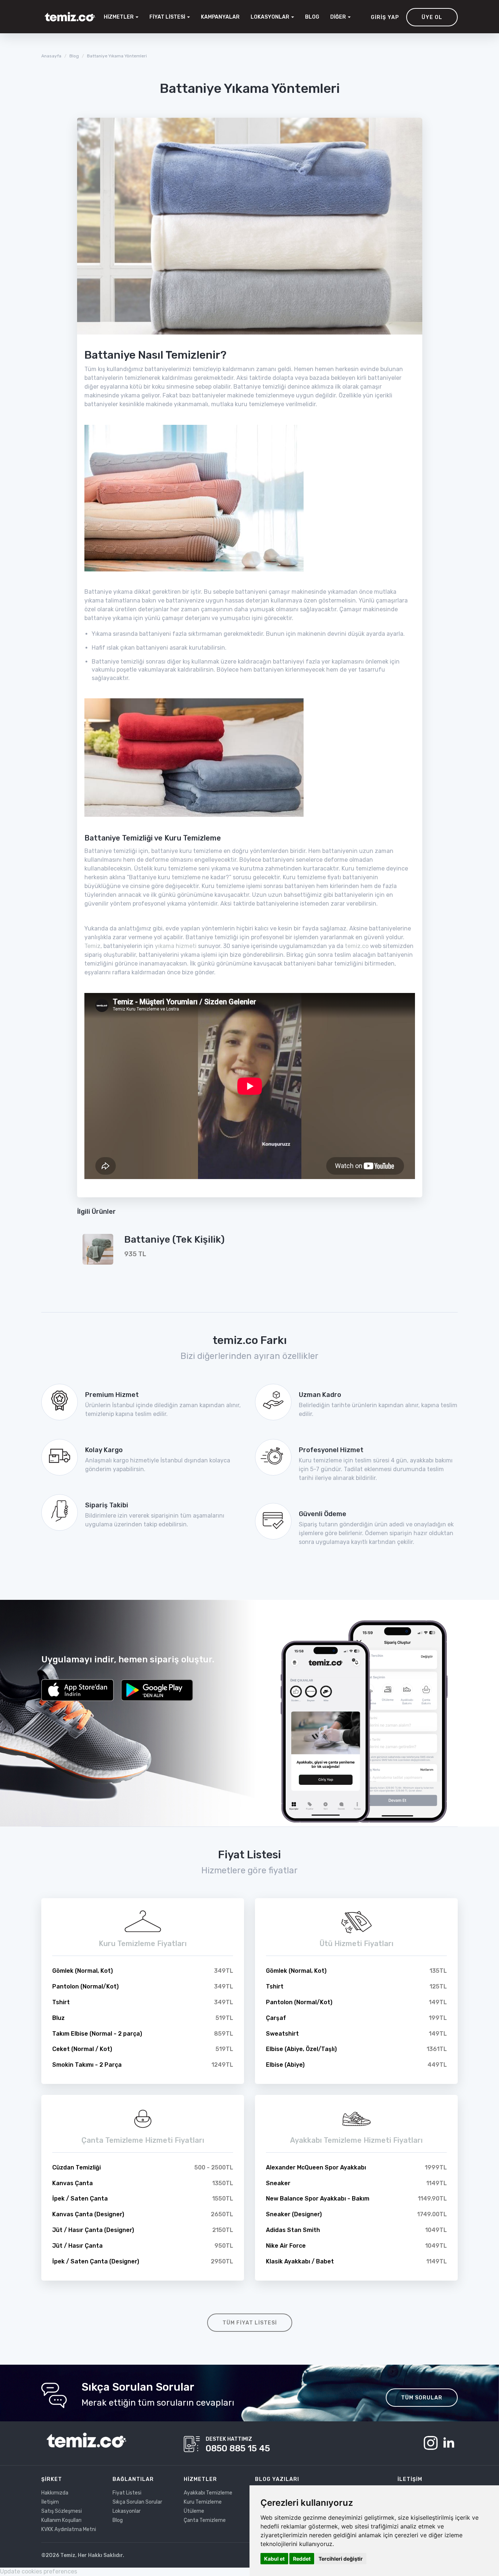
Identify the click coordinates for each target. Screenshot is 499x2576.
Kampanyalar (220, 17)
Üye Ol (432, 17)
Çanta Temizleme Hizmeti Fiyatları (143, 2140)
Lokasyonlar (127, 2511)
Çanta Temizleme (205, 2520)
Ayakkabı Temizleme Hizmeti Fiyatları (356, 2140)
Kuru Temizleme (203, 2502)
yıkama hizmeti (176, 946)
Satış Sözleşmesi (62, 2511)
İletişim (50, 2502)
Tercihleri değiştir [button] (341, 2559)
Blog (312, 17)
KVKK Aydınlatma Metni (69, 2529)
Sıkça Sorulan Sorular (137, 2502)
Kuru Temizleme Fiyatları (143, 1944)
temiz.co (357, 946)
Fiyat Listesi (127, 2493)
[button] (272, 17)
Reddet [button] (302, 2559)
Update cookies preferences (39, 2571)
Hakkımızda (55, 2493)
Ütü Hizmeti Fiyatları (357, 1944)
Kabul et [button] (274, 2559)
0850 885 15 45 (238, 2448)
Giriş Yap (385, 17)
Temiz (92, 946)
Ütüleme (194, 2511)
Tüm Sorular (422, 2398)
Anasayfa (51, 56)
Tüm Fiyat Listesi (250, 2323)
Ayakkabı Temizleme (208, 2493)
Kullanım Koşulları (61, 2520)
